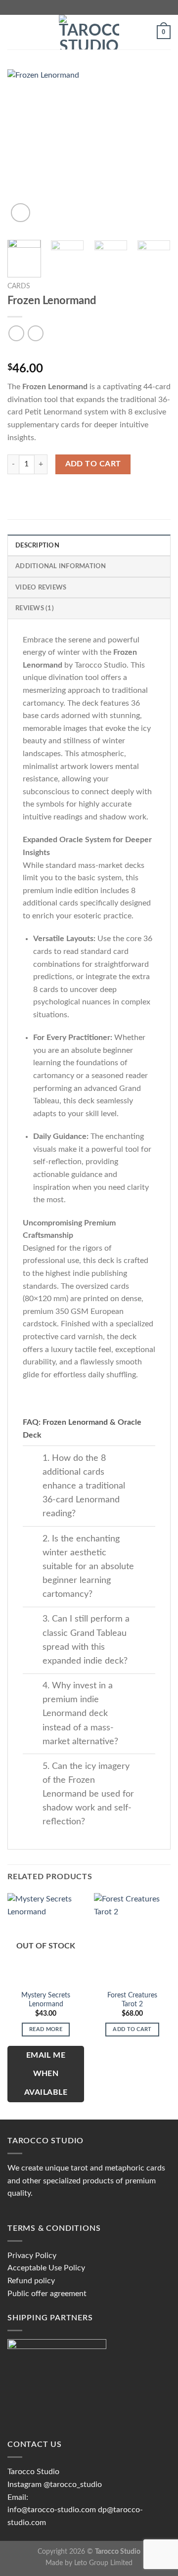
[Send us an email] (94, 7)
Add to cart (93, 464)
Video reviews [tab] (41, 588)
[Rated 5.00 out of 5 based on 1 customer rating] (89, 353)
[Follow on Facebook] (75, 7)
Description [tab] (37, 545)
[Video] (21, 213)
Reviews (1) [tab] (35, 608)
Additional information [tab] (61, 566)
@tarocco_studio (73, 2485)
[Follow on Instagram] (84, 7)
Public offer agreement (47, 2294)
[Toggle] (32, 1459)
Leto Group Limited (103, 2563)
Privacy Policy (32, 2256)
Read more (46, 2029)
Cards (19, 286)
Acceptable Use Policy (46, 2268)
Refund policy (31, 2281)
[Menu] (13, 32)
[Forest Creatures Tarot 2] (132, 1939)
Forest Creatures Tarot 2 (132, 2000)
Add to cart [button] (132, 2029)
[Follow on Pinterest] (103, 7)
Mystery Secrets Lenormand (46, 2000)
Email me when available (46, 2074)
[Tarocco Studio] (89, 32)
